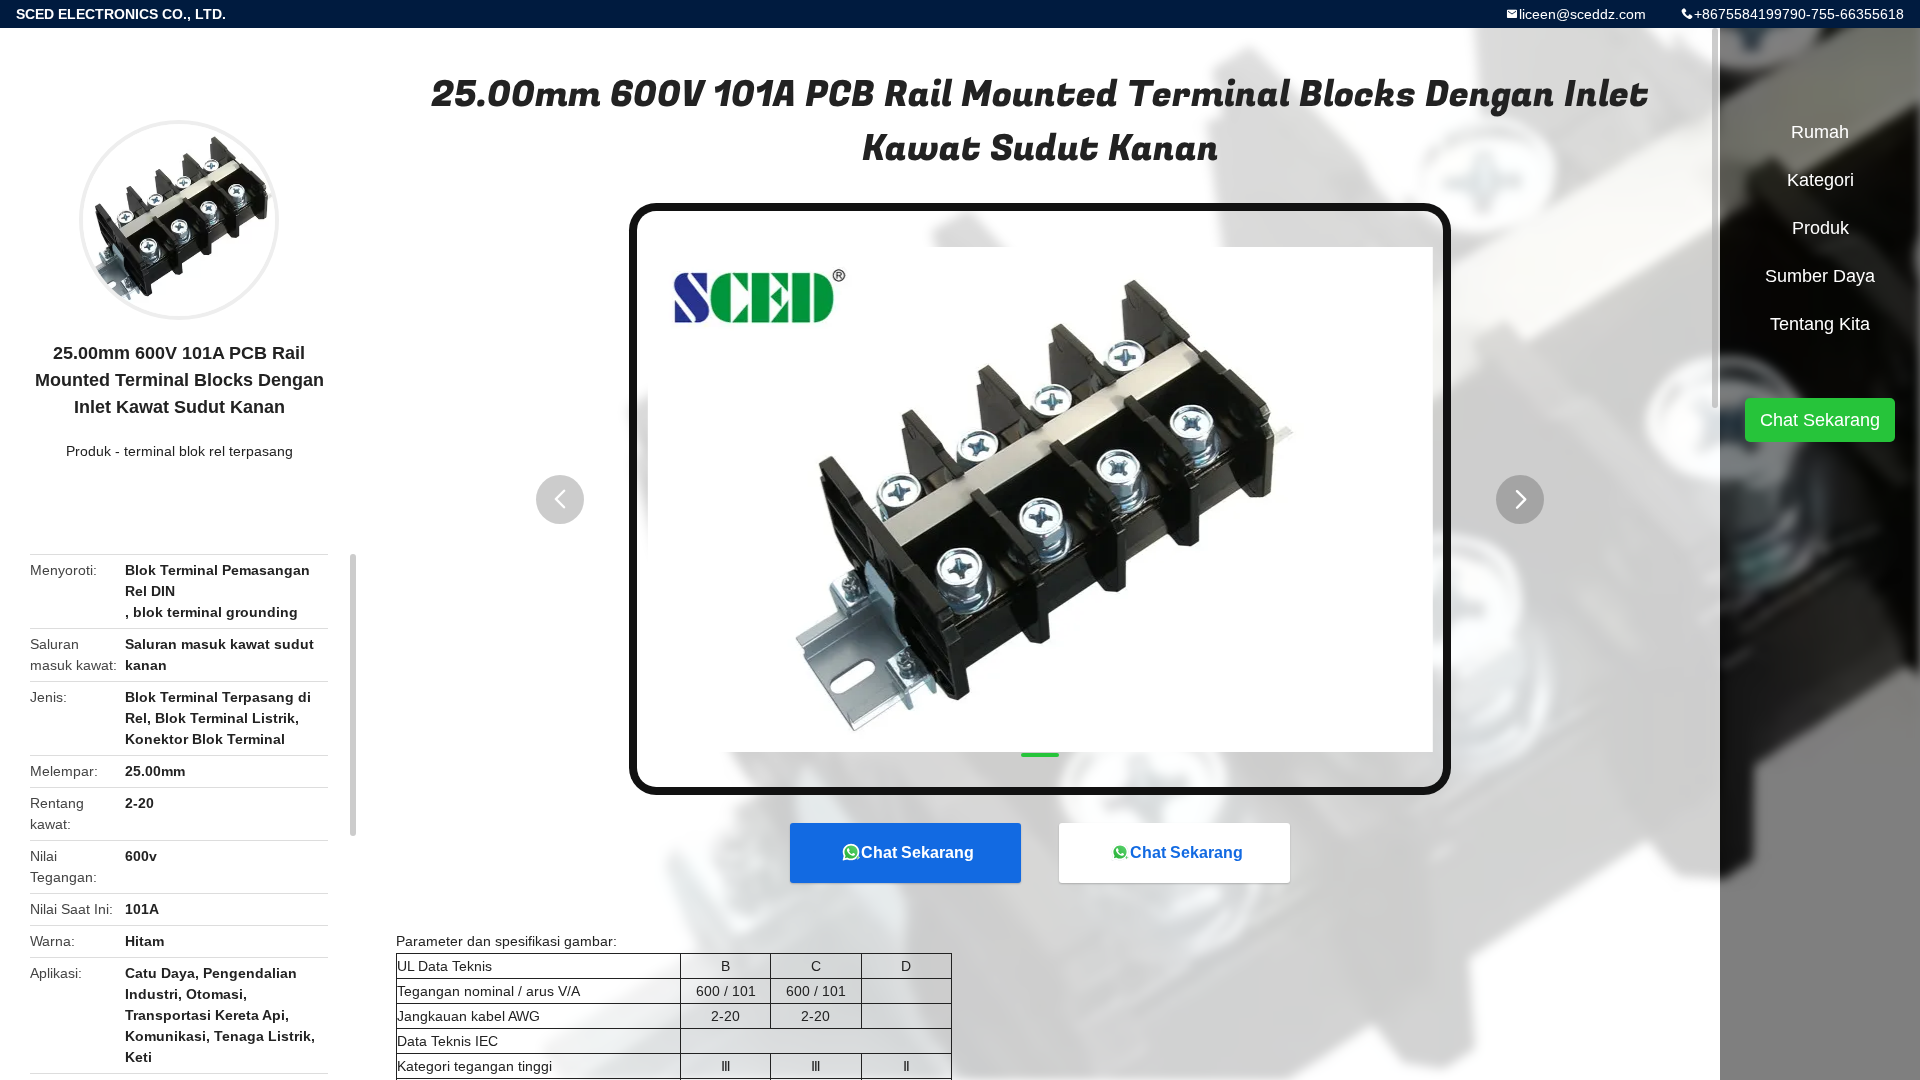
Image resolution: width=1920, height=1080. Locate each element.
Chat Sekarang (917, 852)
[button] (560, 499)
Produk (88, 451)
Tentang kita (1820, 324)
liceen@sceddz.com (1582, 14)
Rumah (1820, 132)
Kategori (1820, 180)
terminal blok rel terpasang (208, 451)
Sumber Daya (1820, 276)
